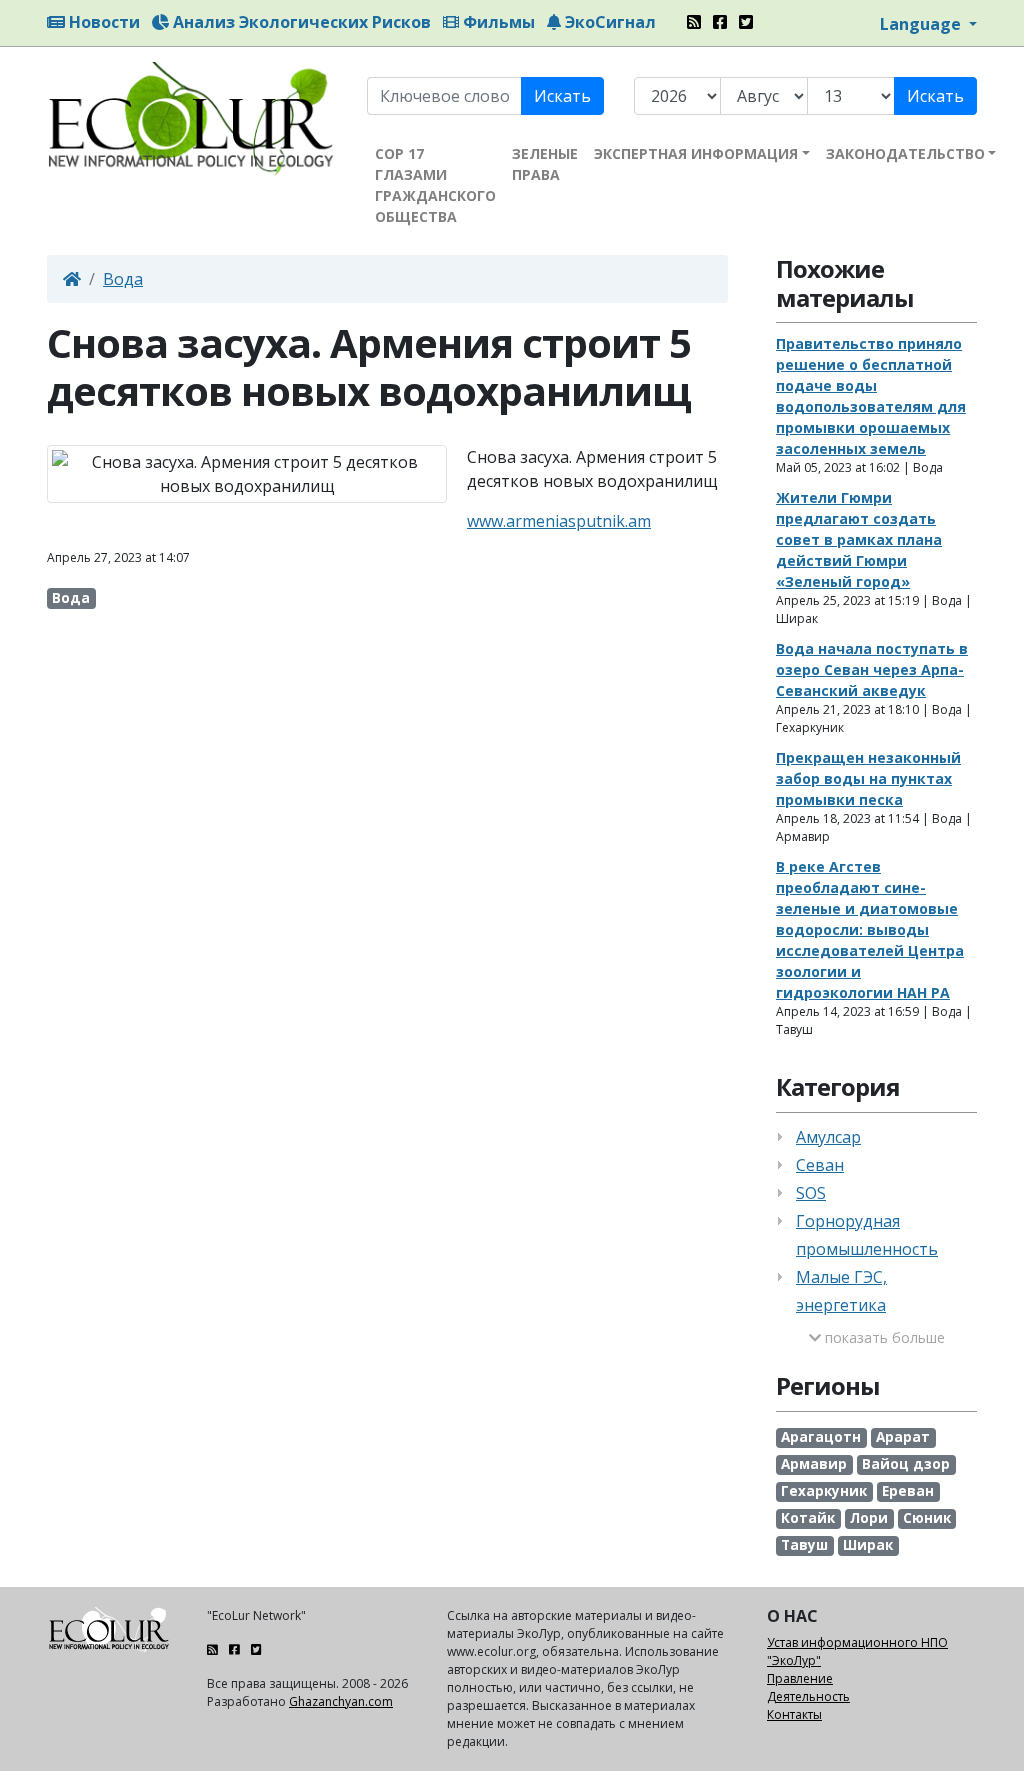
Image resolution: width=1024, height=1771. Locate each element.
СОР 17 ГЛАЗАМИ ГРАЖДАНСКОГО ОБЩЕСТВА (435, 185)
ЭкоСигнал (608, 22)
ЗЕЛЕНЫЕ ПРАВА (545, 164)
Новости (102, 22)
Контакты (794, 1714)
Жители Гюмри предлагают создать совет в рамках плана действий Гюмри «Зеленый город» (859, 539)
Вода (123, 279)
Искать (562, 96)
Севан (820, 1165)
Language (922, 24)
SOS (811, 1193)
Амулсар (828, 1137)
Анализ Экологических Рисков (300, 22)
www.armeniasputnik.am (559, 521)
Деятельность (808, 1696)
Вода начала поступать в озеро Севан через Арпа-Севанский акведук (872, 669)
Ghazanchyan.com (341, 1701)
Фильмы (497, 22)
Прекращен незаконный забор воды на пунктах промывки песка (868, 778)
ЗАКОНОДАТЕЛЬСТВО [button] (905, 153)
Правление (800, 1678)
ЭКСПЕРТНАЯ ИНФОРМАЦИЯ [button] (696, 153)
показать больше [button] (883, 1337)
